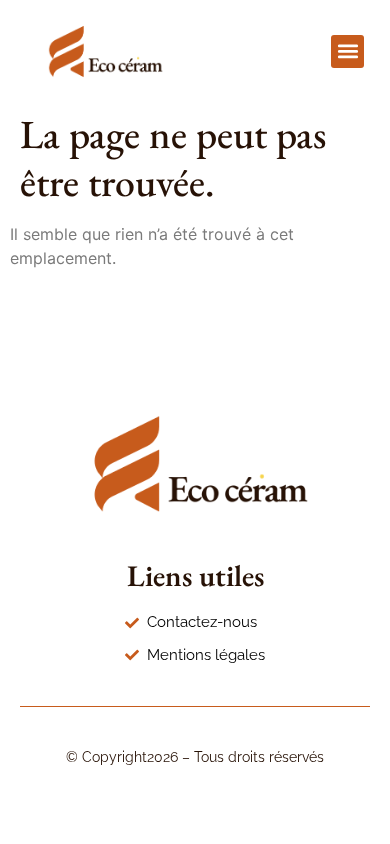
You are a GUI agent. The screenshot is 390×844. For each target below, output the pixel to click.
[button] (347, 51)
